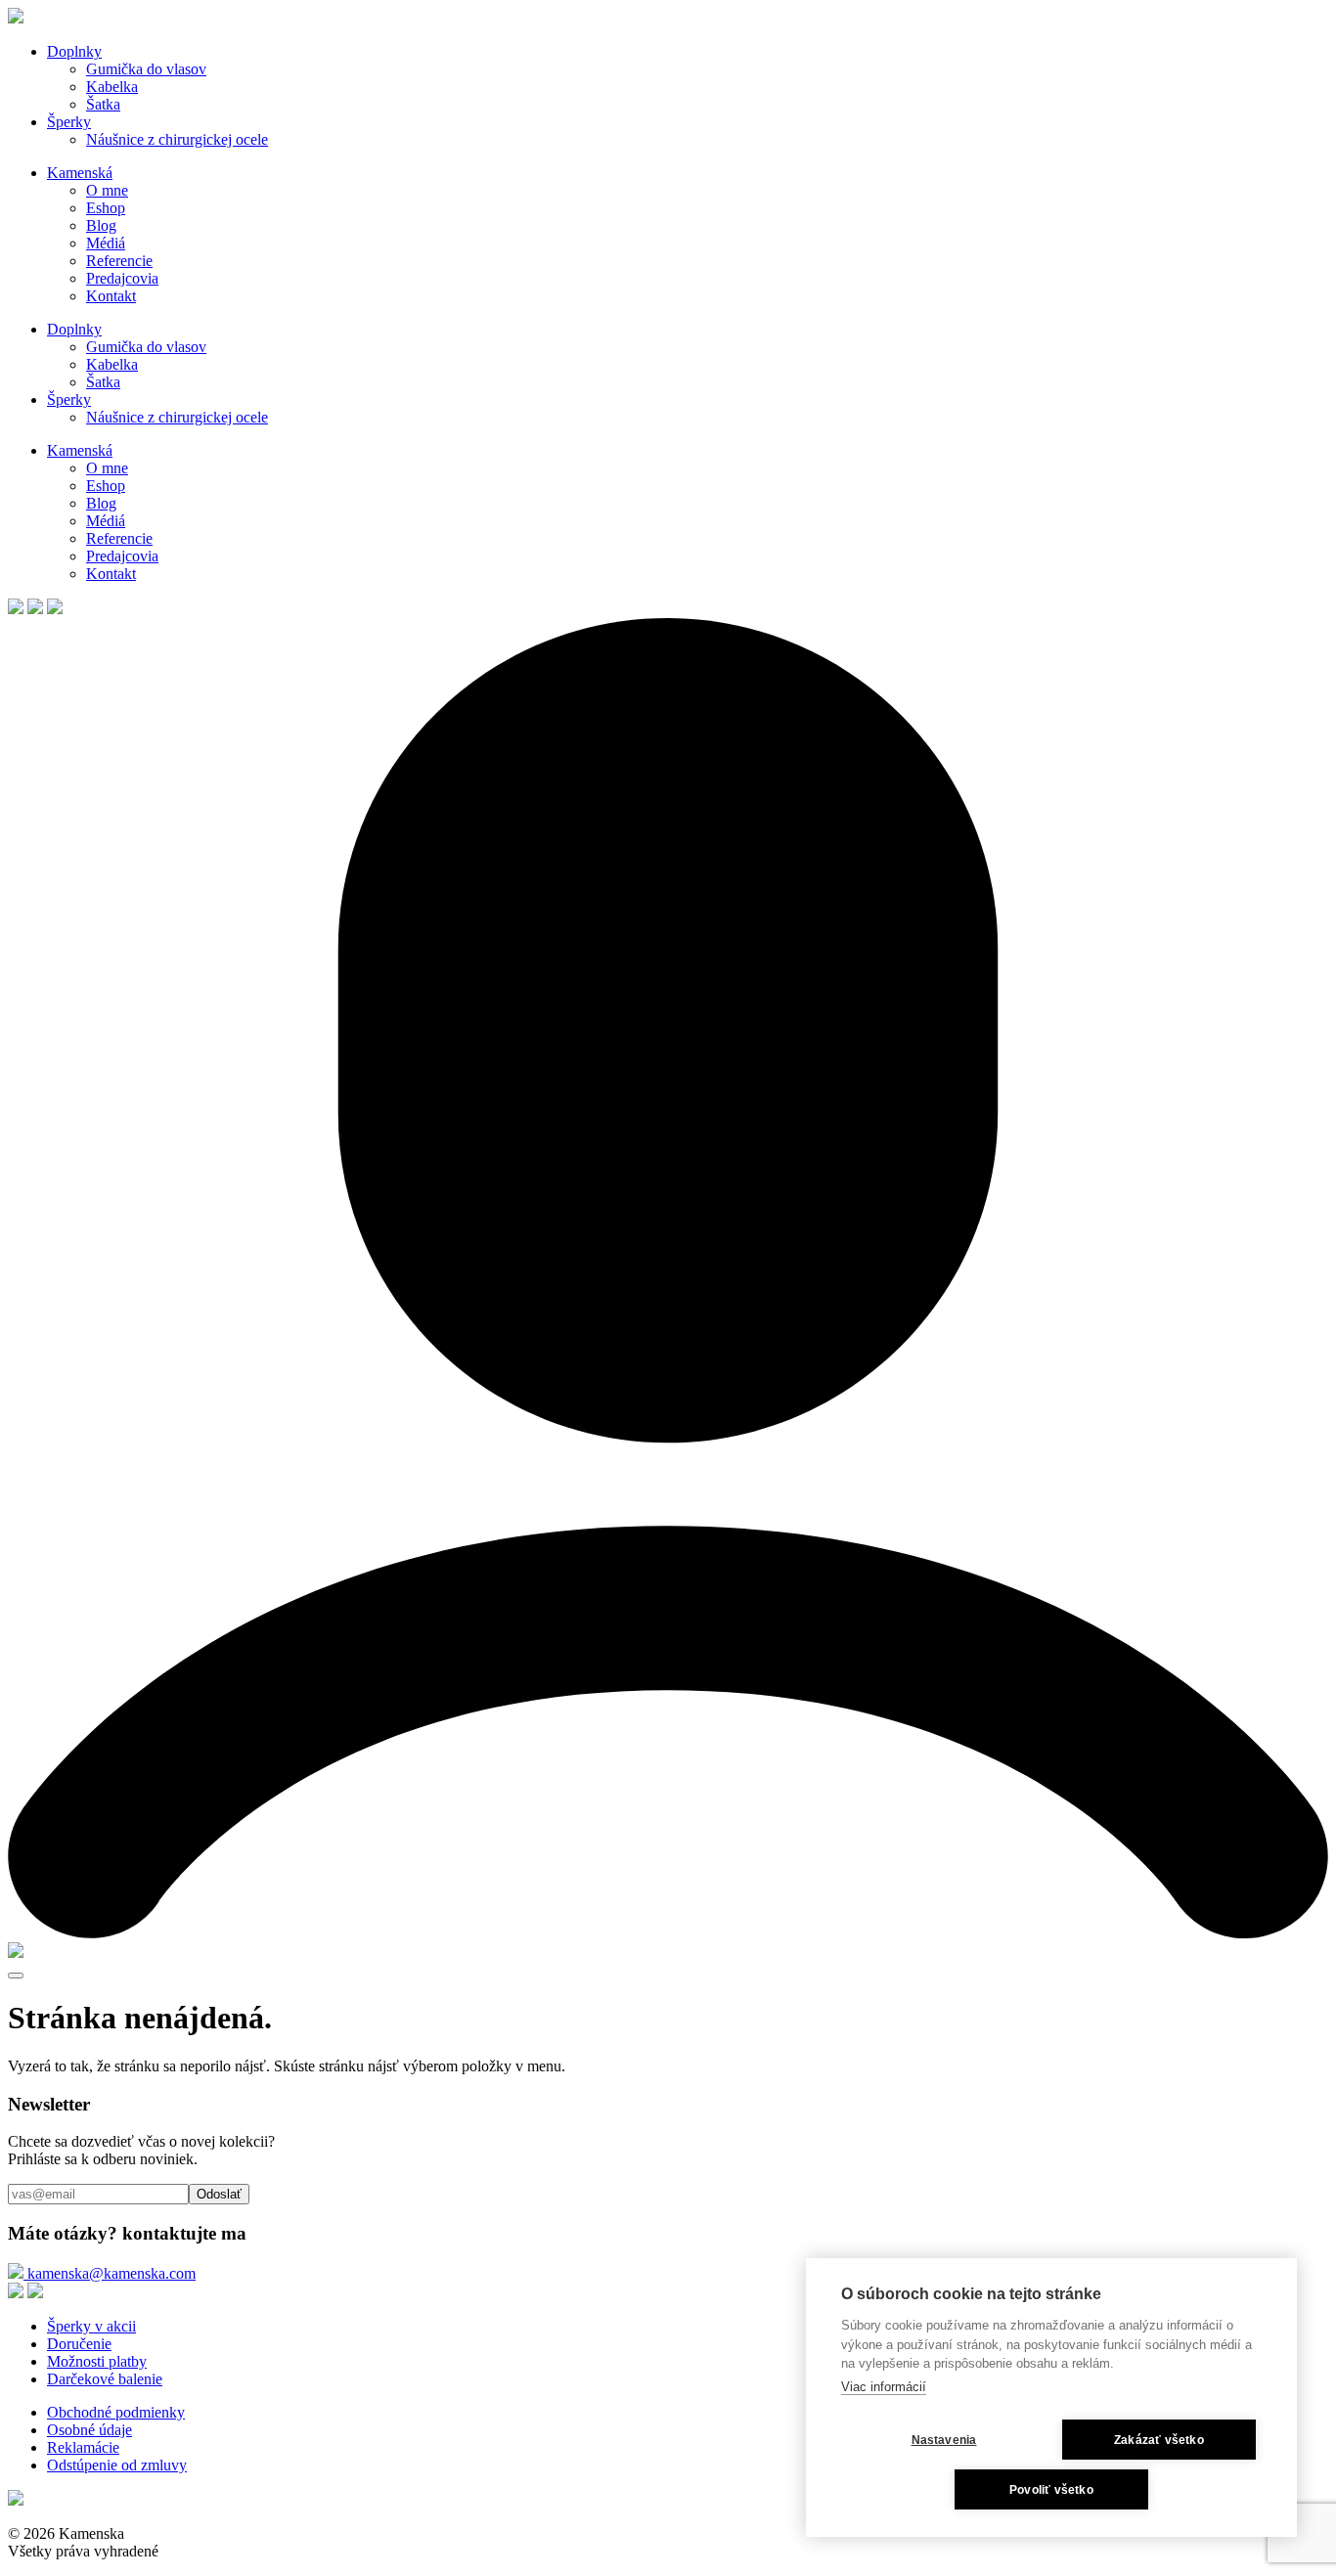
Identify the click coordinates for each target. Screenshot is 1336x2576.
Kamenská (80, 173)
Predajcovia (122, 278)
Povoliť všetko (1051, 2490)
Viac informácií (884, 2387)
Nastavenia (944, 2440)
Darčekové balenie (105, 2379)
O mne (107, 190)
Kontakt (111, 296)
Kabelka (112, 87)
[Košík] (16, 1953)
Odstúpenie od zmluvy (117, 2465)
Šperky (69, 122)
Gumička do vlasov (146, 69)
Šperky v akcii (91, 2326)
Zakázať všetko (1159, 2440)
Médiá (106, 243)
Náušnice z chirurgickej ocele (177, 139)
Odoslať (219, 2194)
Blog (101, 225)
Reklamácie (83, 2447)
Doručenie (79, 2344)
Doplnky (74, 51)
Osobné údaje (89, 2430)
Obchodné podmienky (116, 2412)
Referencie (119, 261)
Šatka (103, 104)
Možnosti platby (97, 2361)
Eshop (106, 208)
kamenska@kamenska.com (110, 2273)
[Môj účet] (668, 1933)
